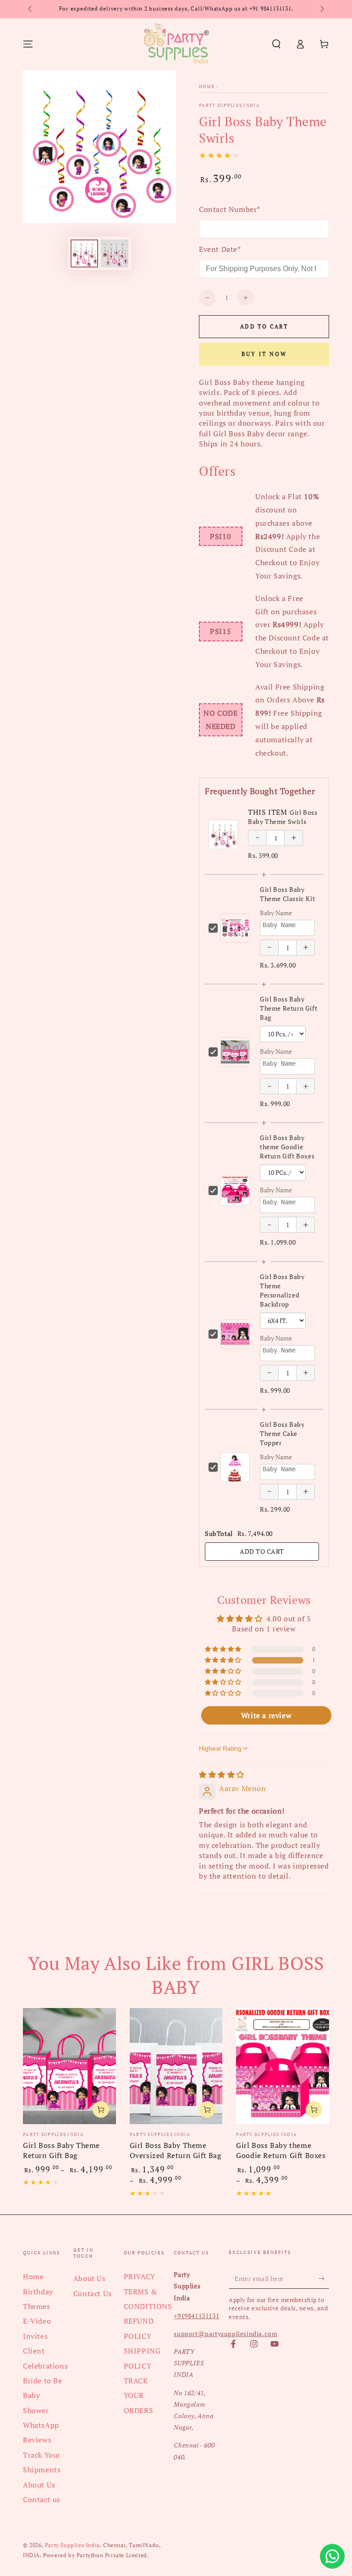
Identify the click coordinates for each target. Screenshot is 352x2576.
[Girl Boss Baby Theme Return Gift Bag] (69, 2066)
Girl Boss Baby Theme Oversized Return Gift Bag (176, 2150)
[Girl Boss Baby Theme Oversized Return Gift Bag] (176, 2066)
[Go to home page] (176, 44)
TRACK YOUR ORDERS (139, 2395)
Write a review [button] (266, 1715)
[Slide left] (31, 9)
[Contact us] (332, 2556)
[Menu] (28, 44)
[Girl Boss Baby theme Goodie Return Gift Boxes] (283, 2066)
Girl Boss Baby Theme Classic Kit (287, 894)
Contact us (42, 2499)
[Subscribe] (324, 2278)
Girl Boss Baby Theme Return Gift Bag (289, 1008)
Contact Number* (230, 209)
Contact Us (93, 2293)
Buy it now (264, 354)
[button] (276, 44)
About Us (39, 2485)
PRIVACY (140, 2276)
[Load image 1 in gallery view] (84, 253)
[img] (222, 1775)
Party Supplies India (229, 105)
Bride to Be (43, 2381)
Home (207, 86)
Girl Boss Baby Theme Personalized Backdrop (282, 1290)
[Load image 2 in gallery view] (115, 253)
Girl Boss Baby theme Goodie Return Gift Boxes (287, 1147)
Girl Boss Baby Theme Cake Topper (282, 1433)
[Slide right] (321, 9)
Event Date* (220, 249)
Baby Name (276, 913)
